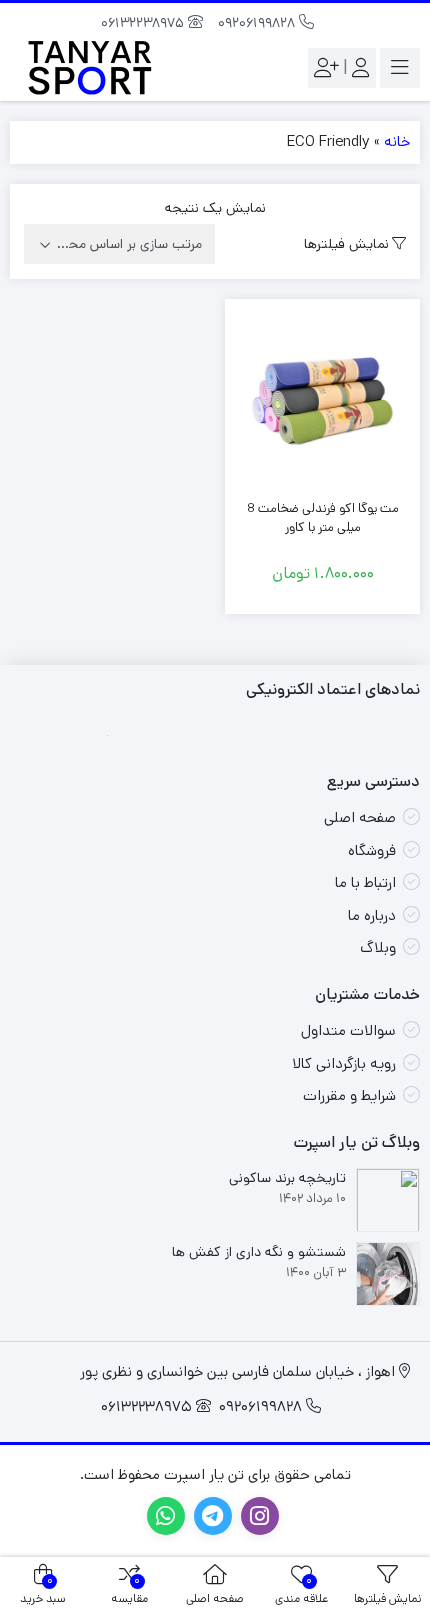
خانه (397, 141)
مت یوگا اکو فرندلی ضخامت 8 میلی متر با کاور (323, 518)
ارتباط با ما (365, 882)
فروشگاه (372, 850)
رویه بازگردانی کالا (344, 1063)
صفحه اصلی (360, 817)
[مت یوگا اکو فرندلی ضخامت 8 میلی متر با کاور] (322, 396)
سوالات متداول (348, 1030)
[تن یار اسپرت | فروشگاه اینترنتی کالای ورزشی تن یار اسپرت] (90, 67)
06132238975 (144, 23)
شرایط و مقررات (349, 1095)
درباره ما (372, 915)
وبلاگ (378, 947)
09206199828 (258, 23)
